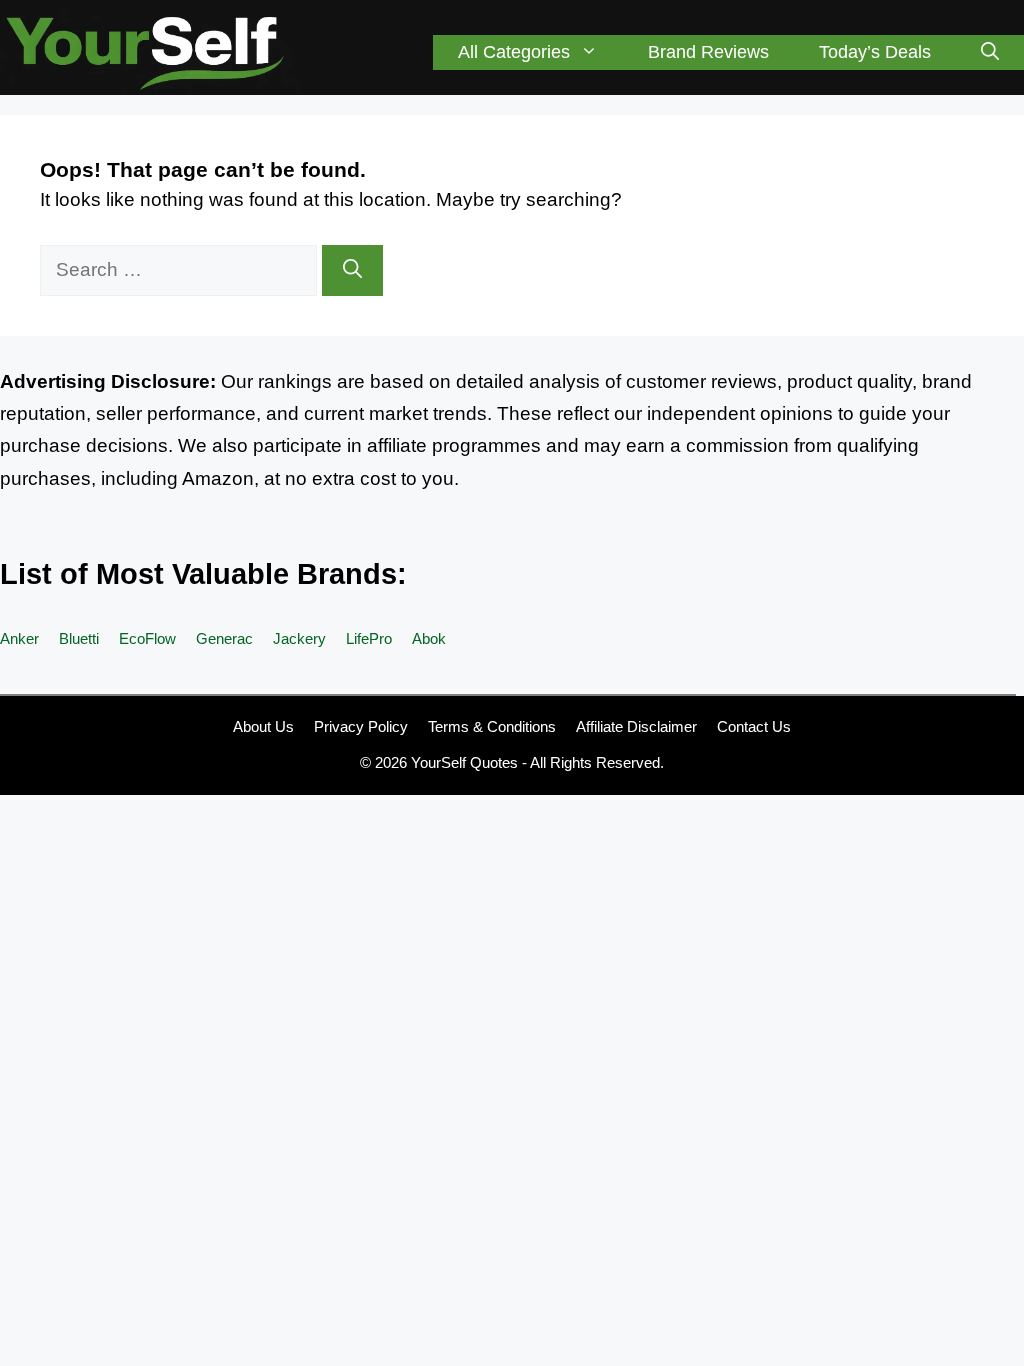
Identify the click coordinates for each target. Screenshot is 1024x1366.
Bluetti (79, 638)
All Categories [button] (514, 52)
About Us (263, 726)
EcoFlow (147, 638)
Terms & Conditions (492, 726)
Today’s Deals (875, 52)
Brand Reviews (708, 52)
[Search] (352, 270)
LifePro (369, 638)
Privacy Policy (361, 726)
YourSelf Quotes (464, 762)
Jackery (299, 638)
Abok (429, 638)
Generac (224, 638)
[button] (990, 52)
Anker (19, 638)
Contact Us (754, 726)
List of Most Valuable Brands (198, 574)
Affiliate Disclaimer (636, 726)
